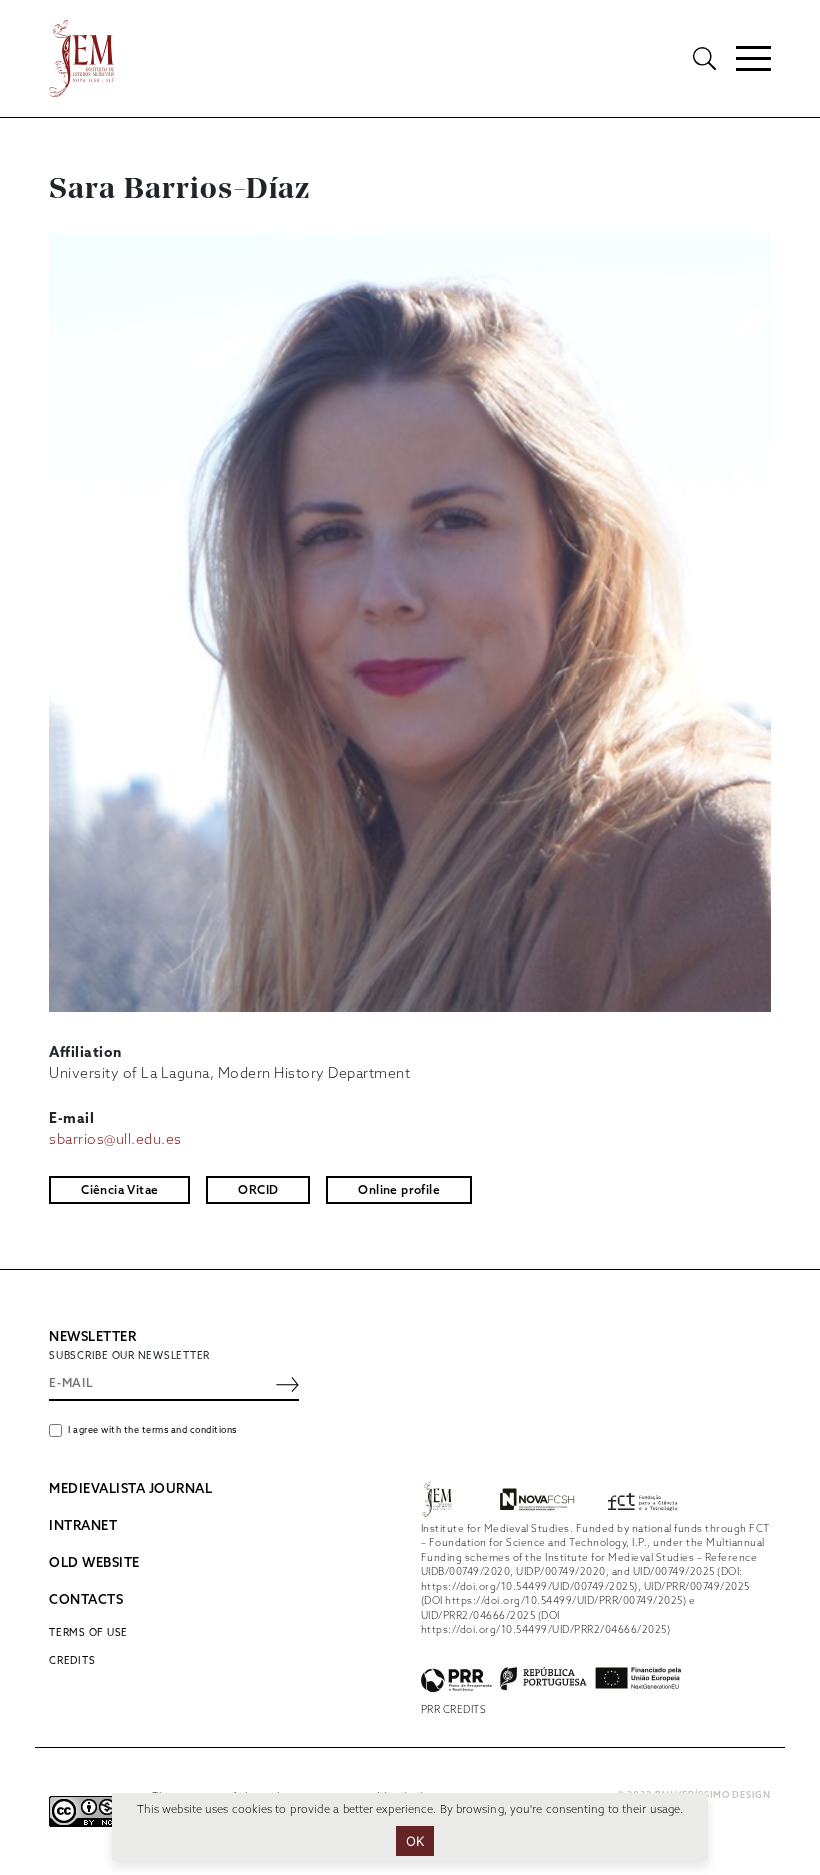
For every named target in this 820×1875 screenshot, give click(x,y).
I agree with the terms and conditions (152, 1430)
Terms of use (88, 1633)
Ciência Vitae (119, 1191)
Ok (415, 1841)
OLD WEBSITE (94, 1563)
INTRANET (83, 1526)
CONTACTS (86, 1600)
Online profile (399, 1191)
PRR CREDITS (454, 1710)
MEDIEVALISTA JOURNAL (130, 1489)
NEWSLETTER (92, 1337)
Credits (72, 1661)
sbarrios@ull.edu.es (115, 1140)
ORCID (258, 1191)
